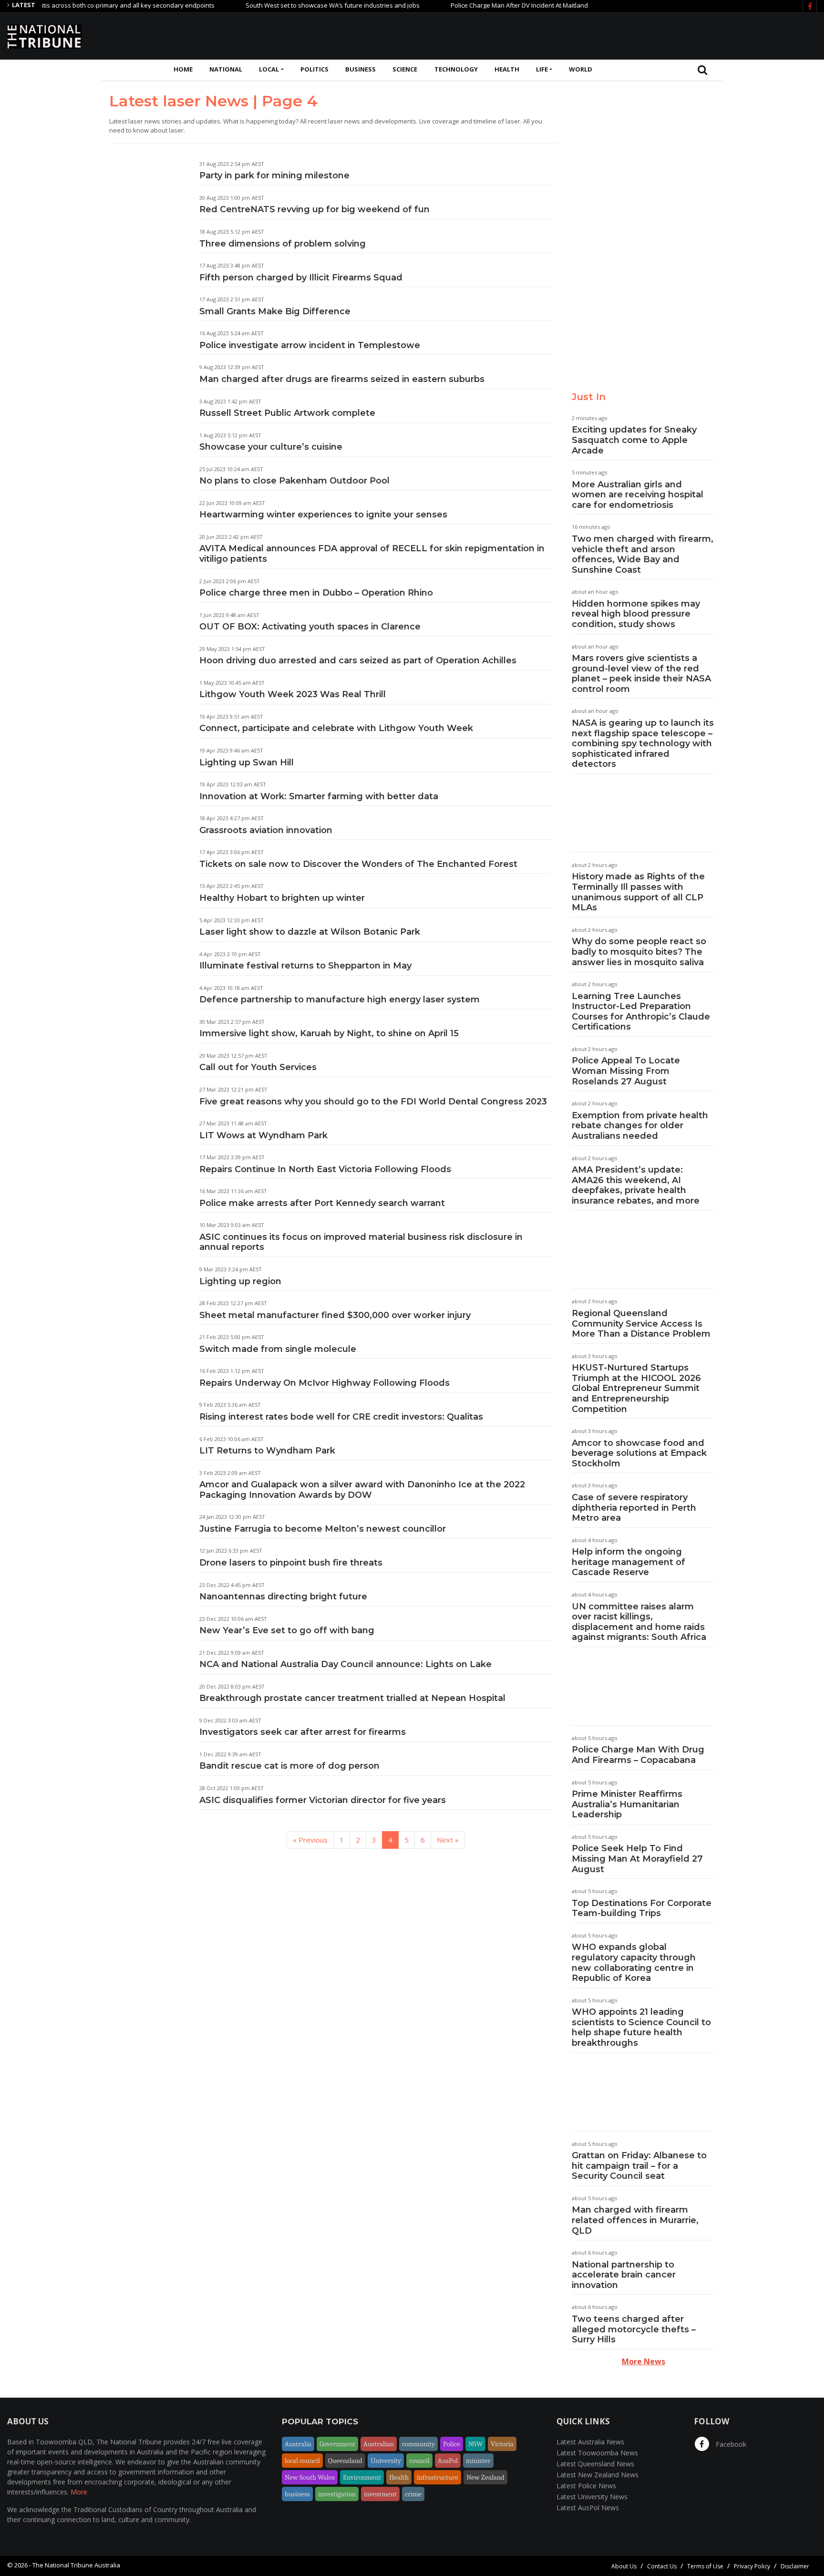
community (418, 2444)
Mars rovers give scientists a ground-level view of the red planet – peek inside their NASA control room (641, 674)
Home (183, 69)
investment (380, 2494)
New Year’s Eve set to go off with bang (287, 1630)
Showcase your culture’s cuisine (271, 447)
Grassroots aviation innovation (266, 830)
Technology (456, 69)
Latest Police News (586, 2486)
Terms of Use (705, 2566)
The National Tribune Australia (76, 2565)
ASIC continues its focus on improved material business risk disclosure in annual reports (361, 1242)
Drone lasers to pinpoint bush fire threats (291, 1563)
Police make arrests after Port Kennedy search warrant (322, 1203)
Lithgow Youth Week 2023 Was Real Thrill (293, 694)
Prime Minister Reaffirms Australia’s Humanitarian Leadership (627, 1804)
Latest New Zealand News (597, 2475)
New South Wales (310, 2477)
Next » (448, 1840)
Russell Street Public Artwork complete (287, 413)
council (419, 2461)
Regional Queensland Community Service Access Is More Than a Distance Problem (641, 1324)
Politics (314, 69)
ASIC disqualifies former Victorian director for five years (323, 1800)
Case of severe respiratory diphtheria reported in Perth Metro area (634, 1508)
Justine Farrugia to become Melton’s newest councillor (323, 1529)
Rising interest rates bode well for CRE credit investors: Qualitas (341, 1417)
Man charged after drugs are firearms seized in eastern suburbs (342, 379)
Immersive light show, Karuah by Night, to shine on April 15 (329, 1033)
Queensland (345, 2461)
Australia (298, 2444)
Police (452, 2444)
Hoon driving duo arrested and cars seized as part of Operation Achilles (358, 660)
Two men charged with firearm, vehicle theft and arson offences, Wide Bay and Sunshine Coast (643, 554)
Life (542, 69)
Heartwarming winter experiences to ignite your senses (323, 515)
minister (478, 2461)
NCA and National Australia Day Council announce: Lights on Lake (345, 1664)
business (297, 2494)
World (581, 69)
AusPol (448, 2461)
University (386, 2461)
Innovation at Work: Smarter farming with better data (319, 796)
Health (507, 69)
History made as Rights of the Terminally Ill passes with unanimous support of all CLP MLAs (638, 892)
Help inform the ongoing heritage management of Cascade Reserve (628, 1562)
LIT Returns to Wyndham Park (267, 1451)
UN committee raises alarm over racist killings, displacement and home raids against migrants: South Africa (639, 1622)
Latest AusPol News (588, 2508)
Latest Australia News (590, 2442)
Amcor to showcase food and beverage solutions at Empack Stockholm (639, 1453)
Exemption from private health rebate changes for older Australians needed (640, 1126)
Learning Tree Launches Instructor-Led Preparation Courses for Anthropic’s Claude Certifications (641, 1012)
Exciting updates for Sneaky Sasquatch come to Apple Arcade (634, 440)
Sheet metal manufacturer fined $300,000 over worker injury (335, 1315)
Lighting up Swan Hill (247, 762)
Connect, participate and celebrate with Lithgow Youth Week (336, 728)
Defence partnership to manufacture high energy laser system (340, 999)
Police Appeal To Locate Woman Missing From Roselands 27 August (626, 1071)
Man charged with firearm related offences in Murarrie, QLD (635, 2220)
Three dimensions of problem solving (283, 244)
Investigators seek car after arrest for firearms (303, 1732)
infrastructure (438, 2477)
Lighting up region (240, 1281)
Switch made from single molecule (278, 1349)
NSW (475, 2444)
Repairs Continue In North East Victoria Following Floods (325, 1169)
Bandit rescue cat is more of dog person (289, 1766)
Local (269, 69)
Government (337, 2444)
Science (405, 69)
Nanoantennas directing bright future (283, 1597)
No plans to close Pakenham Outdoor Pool (294, 481)
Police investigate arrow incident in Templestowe (310, 345)
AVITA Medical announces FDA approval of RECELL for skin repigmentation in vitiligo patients (372, 554)
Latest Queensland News (595, 2464)
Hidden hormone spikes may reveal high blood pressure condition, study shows (636, 614)
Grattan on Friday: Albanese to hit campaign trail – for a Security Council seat (639, 2166)
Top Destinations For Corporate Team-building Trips (642, 1908)
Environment (362, 2477)
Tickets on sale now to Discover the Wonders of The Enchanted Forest (358, 864)
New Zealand (485, 2477)
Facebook (730, 2444)
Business (360, 69)
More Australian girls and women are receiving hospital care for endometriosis (638, 495)
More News (644, 2361)
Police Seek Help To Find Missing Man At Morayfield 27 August (637, 1859)
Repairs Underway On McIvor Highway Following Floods (324, 1383)
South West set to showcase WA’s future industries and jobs (289, 5)
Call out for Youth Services (258, 1067)
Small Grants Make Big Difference (275, 311)
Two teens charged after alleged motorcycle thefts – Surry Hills (634, 2329)
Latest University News (592, 2497)
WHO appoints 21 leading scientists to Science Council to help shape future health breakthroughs (641, 2027)
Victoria (502, 2444)
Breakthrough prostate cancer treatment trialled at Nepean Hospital (352, 1698)
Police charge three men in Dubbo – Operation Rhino (316, 593)
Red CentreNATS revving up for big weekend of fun (314, 209)
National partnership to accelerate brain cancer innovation (624, 2275)
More (79, 2492)
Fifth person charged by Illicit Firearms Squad (301, 278)
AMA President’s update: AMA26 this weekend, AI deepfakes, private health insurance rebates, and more (636, 1185)
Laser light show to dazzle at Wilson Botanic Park (310, 932)
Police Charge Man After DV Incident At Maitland (476, 5)
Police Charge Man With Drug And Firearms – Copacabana (638, 1755)
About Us (624, 2566)
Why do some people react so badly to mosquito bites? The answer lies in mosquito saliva (639, 952)
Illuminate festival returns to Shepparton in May (305, 966)
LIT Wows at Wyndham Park (263, 1135)
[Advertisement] (643, 35)
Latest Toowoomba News (597, 2453)
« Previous (310, 1840)
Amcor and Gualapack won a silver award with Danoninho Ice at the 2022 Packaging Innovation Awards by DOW (362, 1490)
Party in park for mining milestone (274, 175)
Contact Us (662, 2566)
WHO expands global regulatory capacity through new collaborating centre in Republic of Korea (634, 1963)
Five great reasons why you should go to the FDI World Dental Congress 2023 (373, 1102)
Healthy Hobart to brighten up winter (282, 898)
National (226, 69)
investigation (337, 2494)
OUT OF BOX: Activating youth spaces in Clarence (310, 627)
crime (413, 2494)
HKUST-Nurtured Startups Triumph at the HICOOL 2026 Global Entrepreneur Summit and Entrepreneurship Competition (636, 1388)
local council (302, 2461)
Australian (379, 2444)
